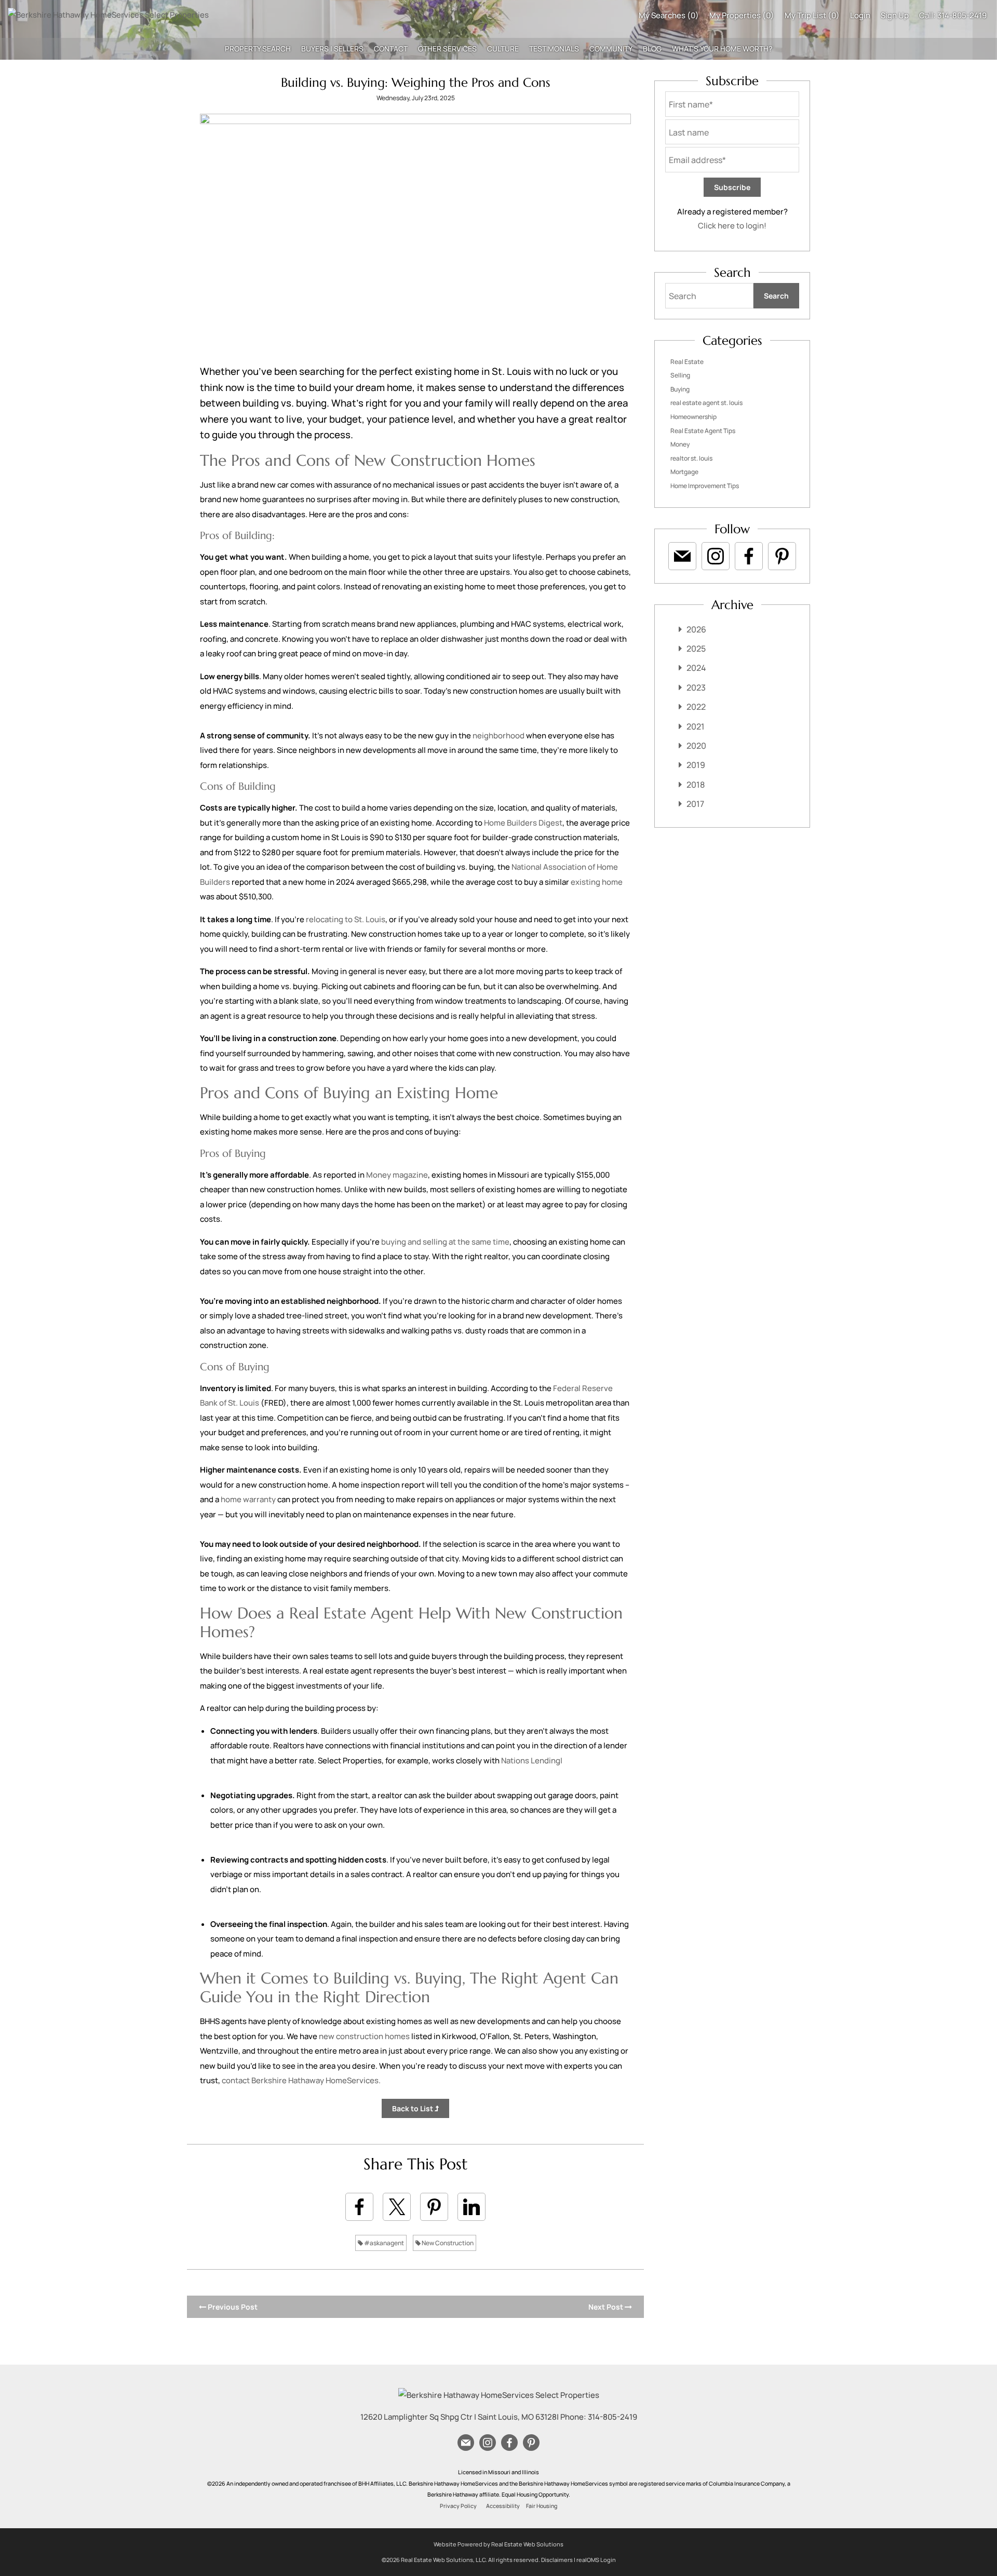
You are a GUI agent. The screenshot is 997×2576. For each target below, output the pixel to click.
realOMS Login (596, 2560)
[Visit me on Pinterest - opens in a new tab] (782, 556)
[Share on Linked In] (471, 2207)
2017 (695, 804)
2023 (696, 687)
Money (680, 444)
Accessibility (503, 2506)
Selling (680, 375)
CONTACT (391, 49)
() (669, 15)
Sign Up (895, 15)
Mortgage (684, 472)
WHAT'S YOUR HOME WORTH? (722, 49)
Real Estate (687, 362)
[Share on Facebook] (359, 2207)
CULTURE (503, 49)
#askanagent (383, 2243)
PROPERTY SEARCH (258, 49)
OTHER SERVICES (447, 49)
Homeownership (693, 417)
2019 (696, 765)
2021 (696, 726)
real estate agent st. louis (706, 403)
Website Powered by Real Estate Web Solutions (498, 2544)
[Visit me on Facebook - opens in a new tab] (749, 556)
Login (860, 15)
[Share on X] (397, 2207)
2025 (696, 649)
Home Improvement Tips (705, 486)
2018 (696, 785)
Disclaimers (557, 2560)
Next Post (607, 2307)
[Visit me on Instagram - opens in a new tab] (716, 556)
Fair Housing (542, 2506)
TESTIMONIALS (554, 49)
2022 (696, 707)
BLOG (652, 49)
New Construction (447, 2243)
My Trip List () (812, 15)
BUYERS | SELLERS (332, 49)
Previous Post (232, 2307)
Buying (680, 389)
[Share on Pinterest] (434, 2207)
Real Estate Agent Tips (703, 431)
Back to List (413, 2108)
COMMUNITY (611, 49)
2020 (696, 746)
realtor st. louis (691, 458)
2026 (696, 629)
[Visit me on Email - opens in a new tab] (682, 556)
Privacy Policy (458, 2506)
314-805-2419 (962, 15)
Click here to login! (732, 226)
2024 (696, 668)
